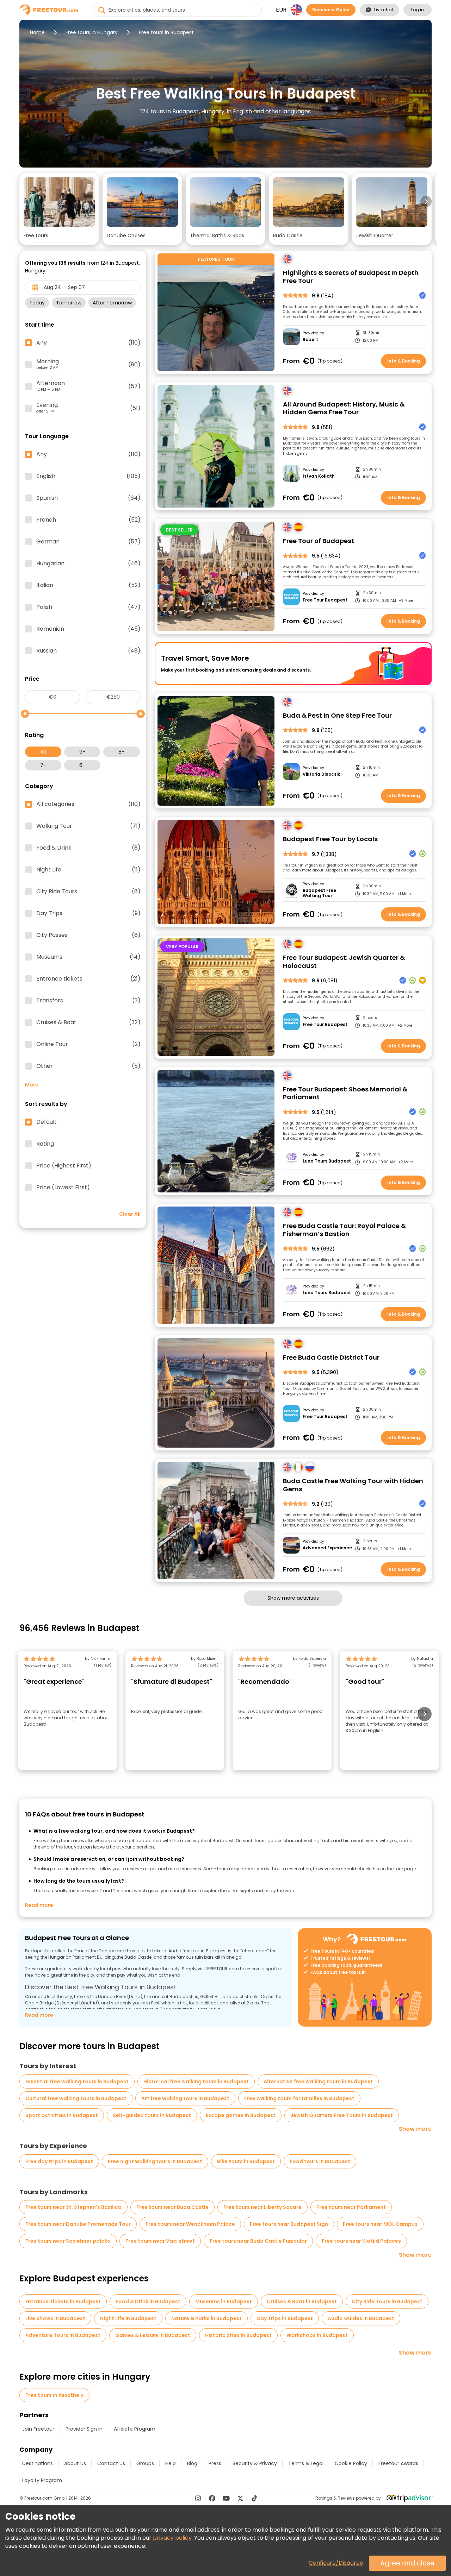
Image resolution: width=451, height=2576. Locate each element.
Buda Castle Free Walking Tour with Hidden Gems (353, 1485)
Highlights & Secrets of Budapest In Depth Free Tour (351, 277)
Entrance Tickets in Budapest (63, 2301)
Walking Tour (88, 826)
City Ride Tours (88, 892)
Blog (192, 2463)
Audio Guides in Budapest (361, 2318)
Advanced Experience (327, 1548)
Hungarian (88, 563)
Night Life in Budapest (128, 2318)
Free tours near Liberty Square (262, 2207)
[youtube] (226, 2498)
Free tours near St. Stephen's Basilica (73, 2207)
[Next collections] (426, 201)
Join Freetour (38, 2429)
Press (215, 2463)
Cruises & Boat (88, 1022)
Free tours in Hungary (92, 32)
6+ (82, 765)
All (43, 752)
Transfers (88, 1001)
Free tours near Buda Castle (172, 2207)
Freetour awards (398, 2463)
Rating (45, 1144)
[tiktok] (254, 2498)
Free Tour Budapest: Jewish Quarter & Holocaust (344, 962)
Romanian (88, 629)
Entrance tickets (88, 979)
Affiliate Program (135, 2429)
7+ (43, 765)
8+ (122, 752)
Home (37, 32)
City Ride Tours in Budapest (387, 2301)
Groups (145, 2463)
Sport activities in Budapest (62, 2115)
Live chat (384, 10)
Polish (88, 607)
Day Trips (88, 913)
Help (171, 2463)
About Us (75, 2463)
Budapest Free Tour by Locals (330, 839)
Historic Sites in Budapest (238, 2335)
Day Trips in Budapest (285, 2318)
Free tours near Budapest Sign (289, 2224)
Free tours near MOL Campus (380, 2224)
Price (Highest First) (64, 1166)
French (88, 520)
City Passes (88, 935)
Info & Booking (404, 361)
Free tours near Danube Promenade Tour (78, 2224)
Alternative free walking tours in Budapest (318, 2081)
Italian (88, 585)
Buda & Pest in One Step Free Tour (337, 716)
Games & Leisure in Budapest (153, 2335)
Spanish (88, 498)
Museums (88, 957)
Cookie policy (351, 2463)
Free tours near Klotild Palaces (361, 2241)
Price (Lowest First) (63, 1188)
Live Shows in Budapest (55, 2318)
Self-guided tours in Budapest (152, 2115)
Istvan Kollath (319, 476)
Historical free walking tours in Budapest (196, 2081)
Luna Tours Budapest (327, 1161)
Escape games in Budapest (241, 2115)
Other (88, 1066)
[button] (59, 209)
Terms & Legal (306, 2463)
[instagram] (198, 2498)
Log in (418, 10)
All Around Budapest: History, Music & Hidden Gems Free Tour (344, 408)
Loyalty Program (42, 2480)
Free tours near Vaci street (160, 2241)
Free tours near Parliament (351, 2207)
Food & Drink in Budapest (148, 2301)
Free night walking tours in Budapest (155, 2161)
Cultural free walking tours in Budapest (76, 2098)
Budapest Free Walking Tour (319, 893)
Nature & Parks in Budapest (206, 2318)
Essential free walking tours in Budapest (77, 2081)
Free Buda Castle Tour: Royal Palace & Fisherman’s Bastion (344, 1230)
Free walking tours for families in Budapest (299, 2098)
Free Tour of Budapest (319, 541)
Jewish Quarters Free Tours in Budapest (342, 2115)
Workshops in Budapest (317, 2335)
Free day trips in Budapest (59, 2161)
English (88, 476)
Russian (88, 651)
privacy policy (172, 2538)
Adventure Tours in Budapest (63, 2335)
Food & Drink (88, 848)
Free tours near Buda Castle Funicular (258, 2241)
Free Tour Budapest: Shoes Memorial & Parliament (345, 1093)
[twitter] (240, 2498)
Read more (39, 1905)
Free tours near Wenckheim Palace (190, 2224)
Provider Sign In (84, 2429)
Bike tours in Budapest (246, 2161)
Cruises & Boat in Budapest (302, 2301)
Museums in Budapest (224, 2301)
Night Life (88, 870)
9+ (82, 752)
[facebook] (212, 2498)
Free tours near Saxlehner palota (68, 2241)
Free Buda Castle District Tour (331, 1358)
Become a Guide (331, 10)
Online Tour (88, 1044)
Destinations (38, 2463)
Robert (310, 340)
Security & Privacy (255, 2463)
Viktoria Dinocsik (321, 774)
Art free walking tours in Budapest (185, 2098)
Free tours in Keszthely (54, 2395)
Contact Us (111, 2463)
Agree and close (407, 2563)
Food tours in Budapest (320, 2161)
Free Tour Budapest (325, 600)
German (88, 542)
